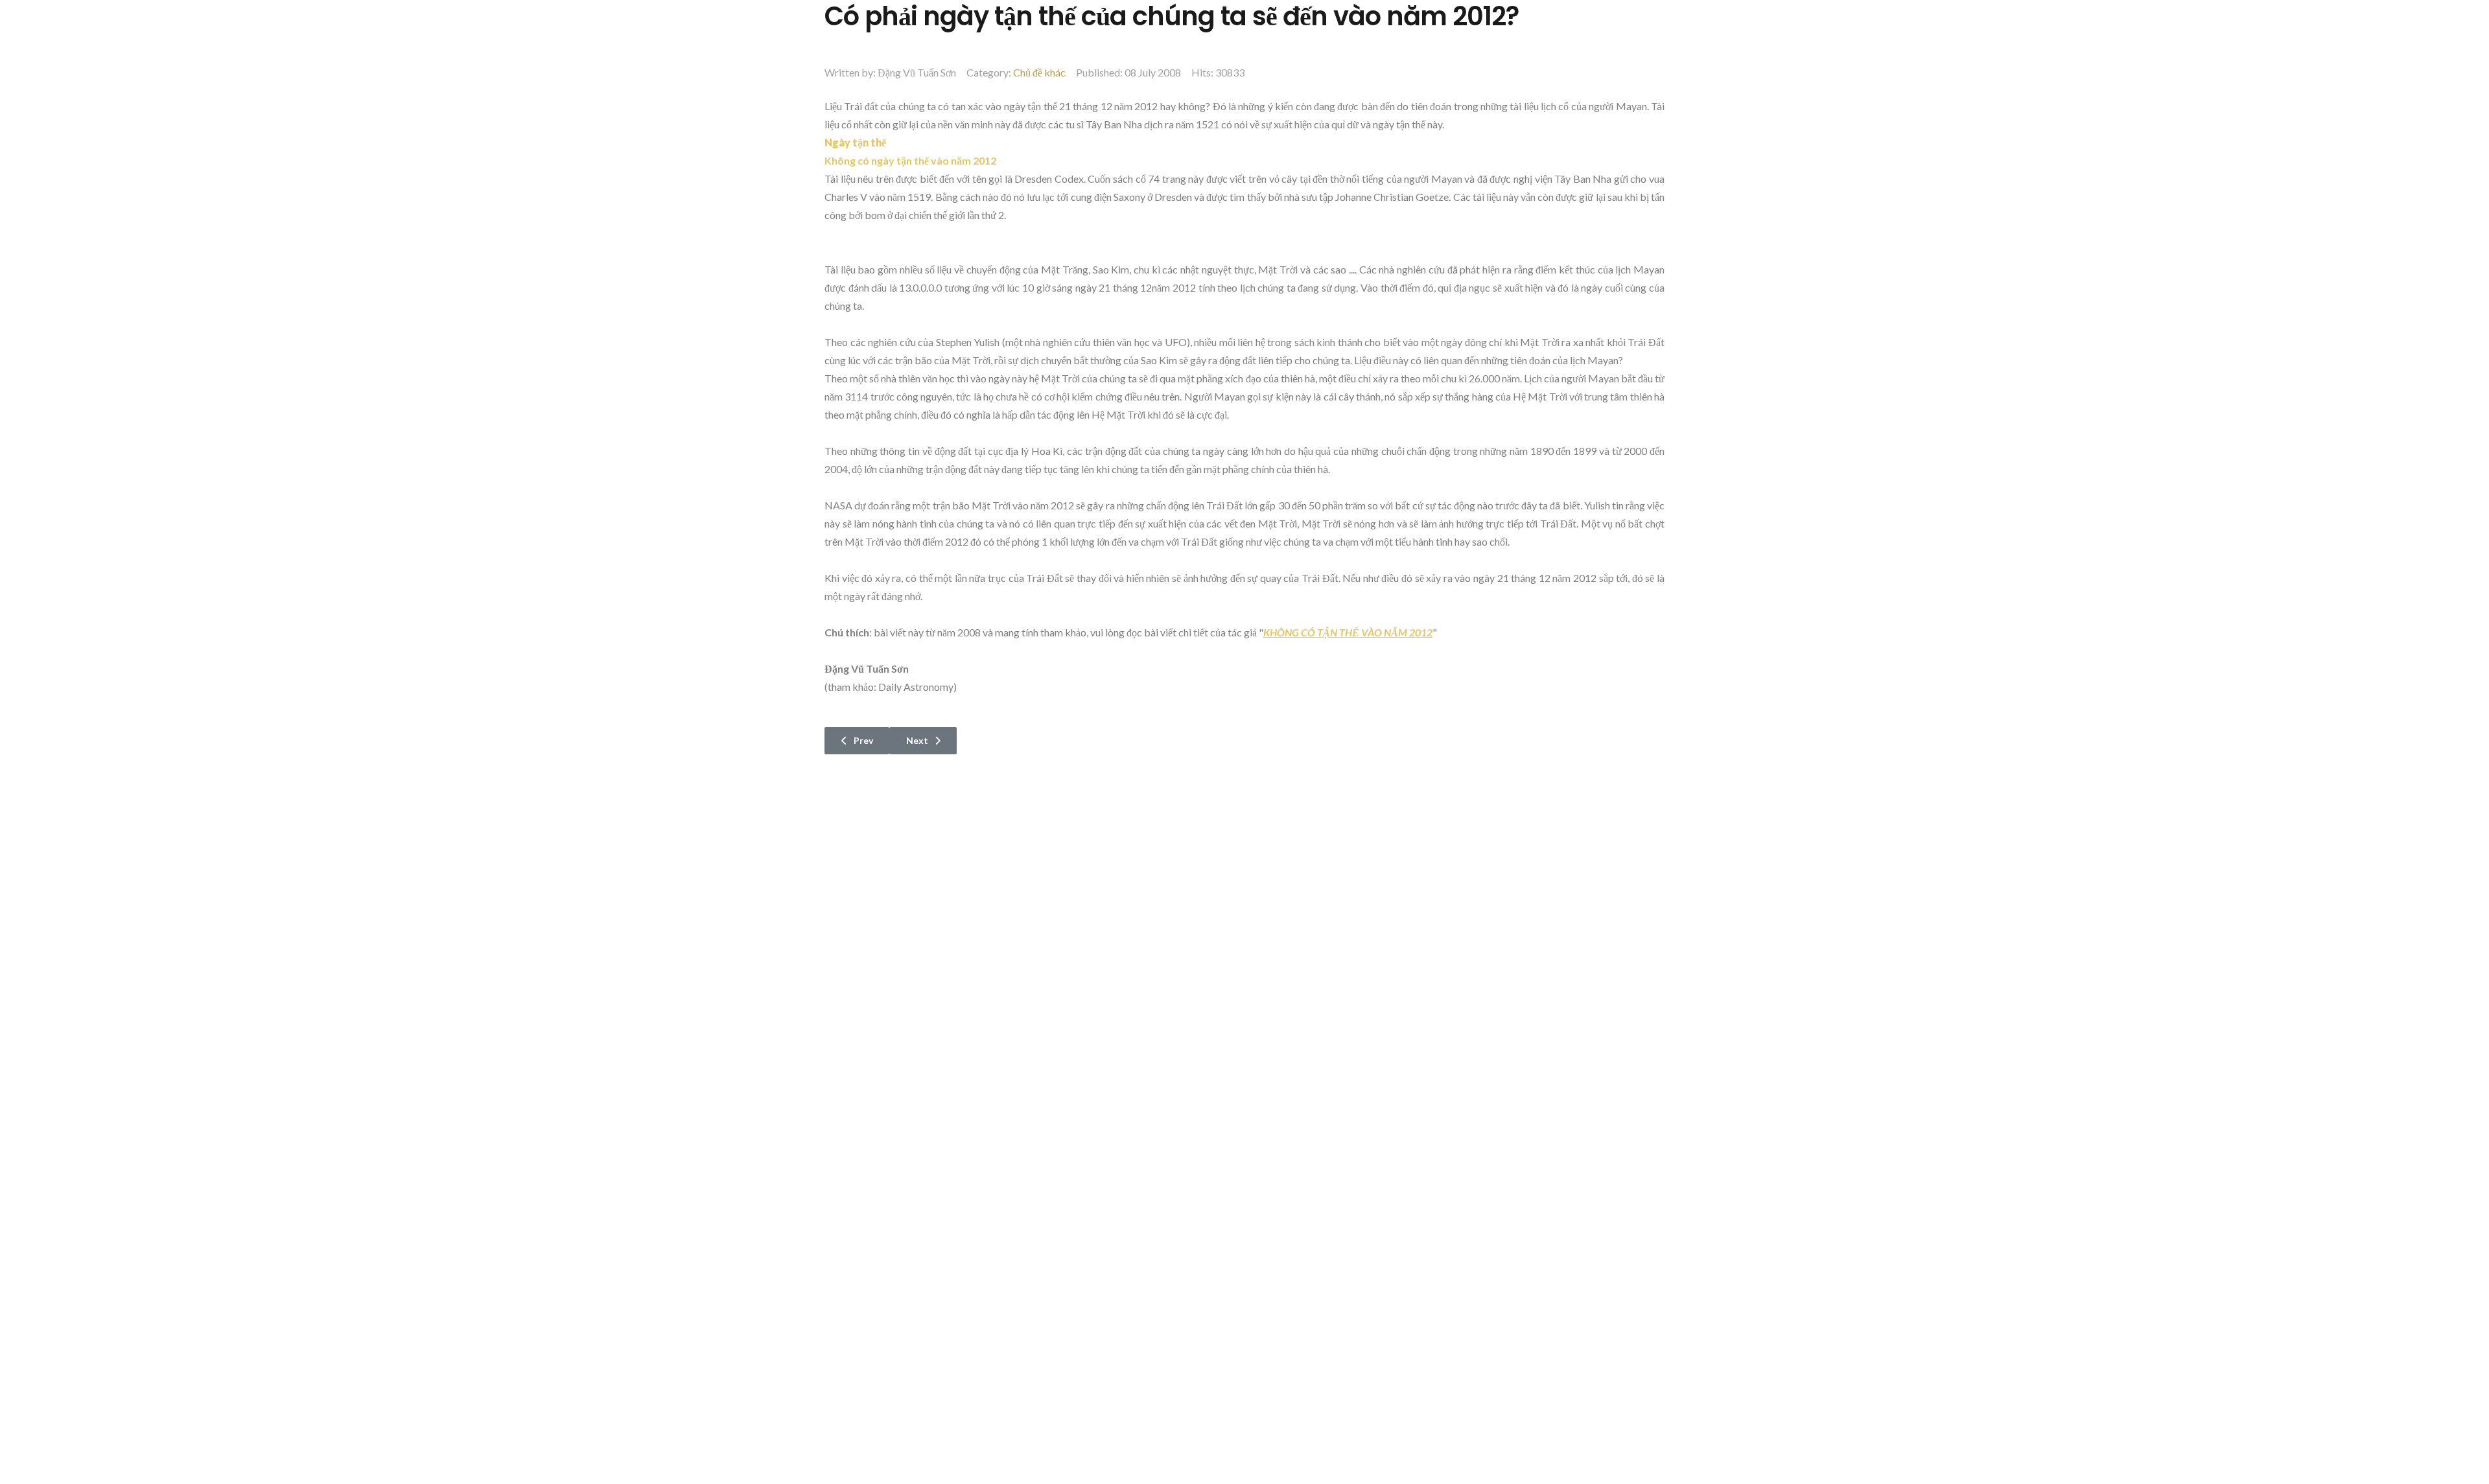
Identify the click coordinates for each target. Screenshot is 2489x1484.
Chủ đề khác (1039, 72)
